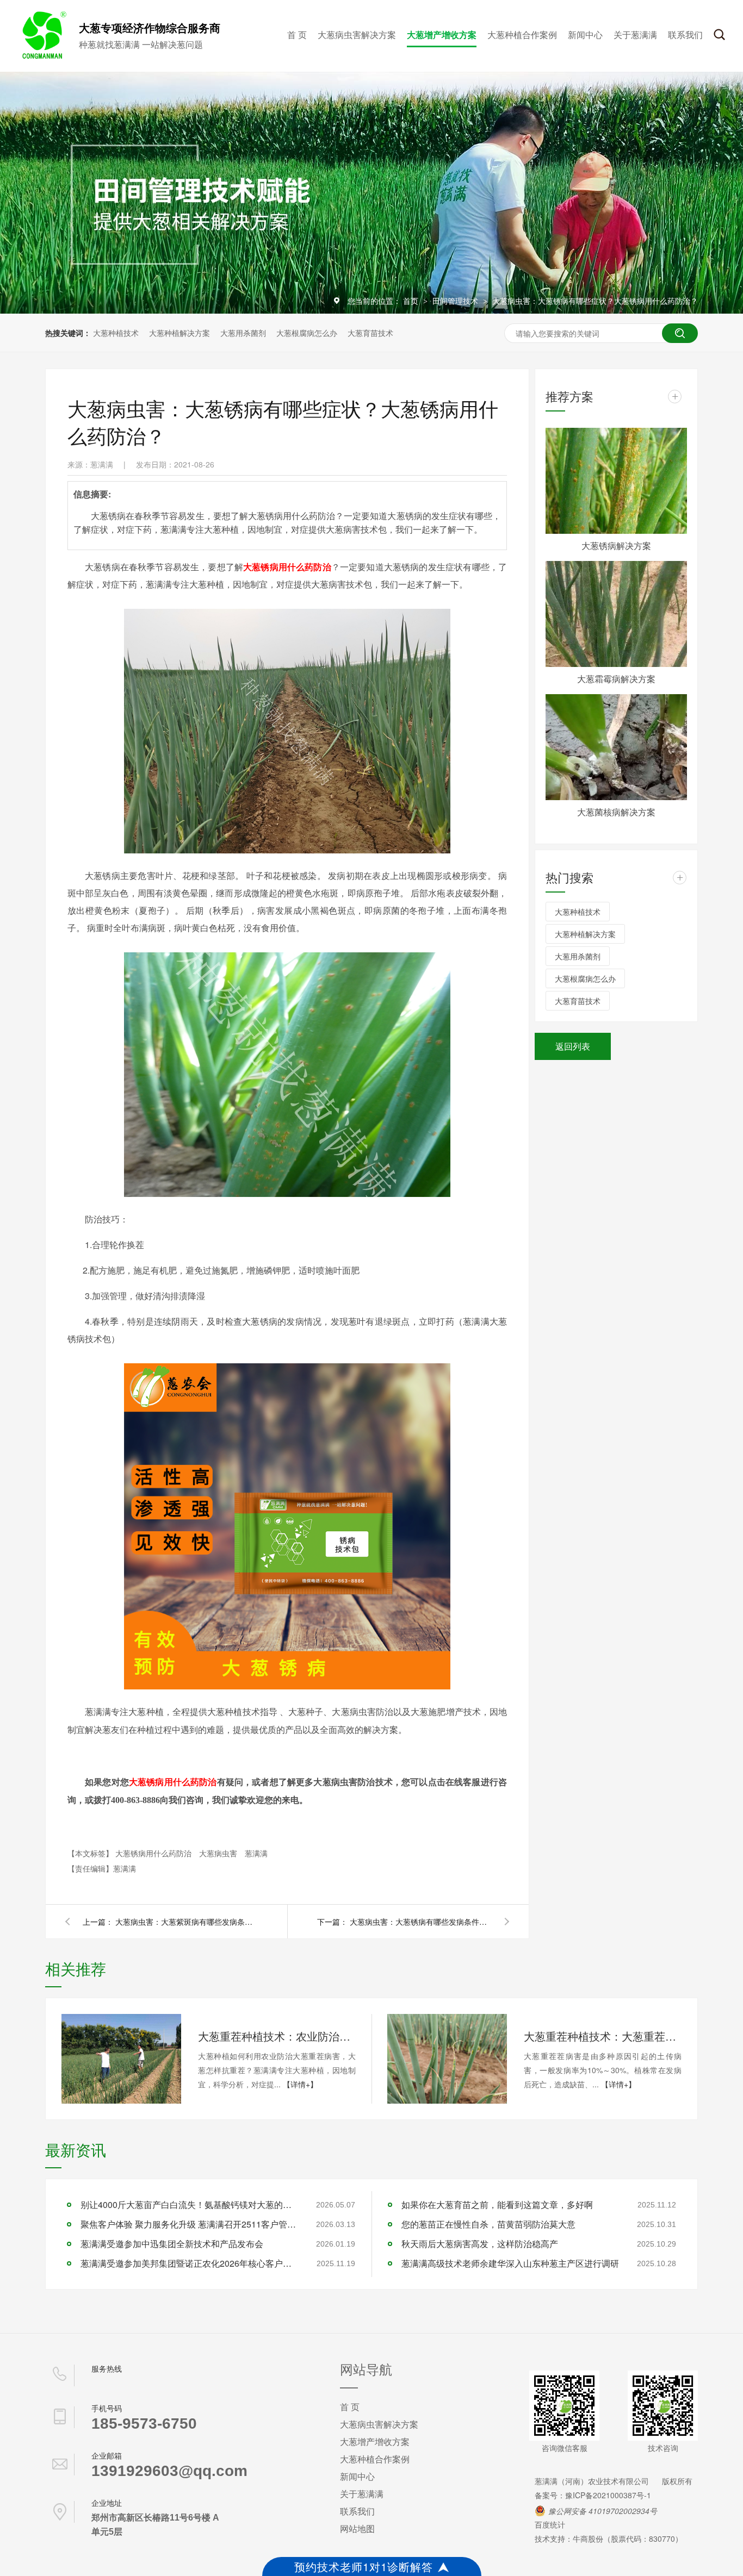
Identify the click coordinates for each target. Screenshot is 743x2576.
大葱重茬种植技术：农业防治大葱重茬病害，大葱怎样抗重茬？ (277, 2036)
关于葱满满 (635, 35)
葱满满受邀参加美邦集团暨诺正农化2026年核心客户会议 (189, 2263)
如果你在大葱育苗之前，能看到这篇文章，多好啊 (497, 2204)
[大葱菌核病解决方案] (616, 747)
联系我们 (685, 35)
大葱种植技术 (116, 333)
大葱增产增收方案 (442, 35)
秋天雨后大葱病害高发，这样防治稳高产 (480, 2244)
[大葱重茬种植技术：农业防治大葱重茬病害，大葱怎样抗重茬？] (121, 2059)
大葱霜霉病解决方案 (616, 679)
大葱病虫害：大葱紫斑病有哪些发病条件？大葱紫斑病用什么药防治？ (186, 1922)
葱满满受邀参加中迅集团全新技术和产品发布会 (172, 2244)
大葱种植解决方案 (179, 333)
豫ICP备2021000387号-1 (608, 2495)
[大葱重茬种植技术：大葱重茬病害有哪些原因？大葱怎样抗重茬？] (447, 2059)
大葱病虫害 (219, 1853)
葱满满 (256, 1853)
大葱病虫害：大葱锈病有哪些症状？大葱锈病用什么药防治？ (595, 301)
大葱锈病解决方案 (616, 545)
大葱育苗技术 (370, 333)
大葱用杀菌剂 (243, 333)
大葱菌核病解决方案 (616, 812)
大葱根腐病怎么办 (307, 333)
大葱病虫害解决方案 (357, 35)
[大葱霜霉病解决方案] (616, 614)
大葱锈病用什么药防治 (287, 567)
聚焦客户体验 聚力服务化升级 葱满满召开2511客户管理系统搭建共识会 (189, 2224)
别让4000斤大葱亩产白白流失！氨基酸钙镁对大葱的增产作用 (189, 2204)
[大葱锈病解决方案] (616, 481)
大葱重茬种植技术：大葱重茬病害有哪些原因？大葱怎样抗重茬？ (603, 2036)
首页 (412, 301)
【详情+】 (300, 2084)
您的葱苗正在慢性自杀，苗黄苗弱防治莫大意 (488, 2224)
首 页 (297, 35)
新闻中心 (585, 35)
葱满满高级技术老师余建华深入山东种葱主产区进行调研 (510, 2263)
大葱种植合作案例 (522, 35)
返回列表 (573, 1046)
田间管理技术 (456, 301)
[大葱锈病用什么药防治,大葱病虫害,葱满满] (42, 56)
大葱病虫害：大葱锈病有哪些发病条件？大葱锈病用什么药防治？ (420, 1922)
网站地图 (357, 2528)
